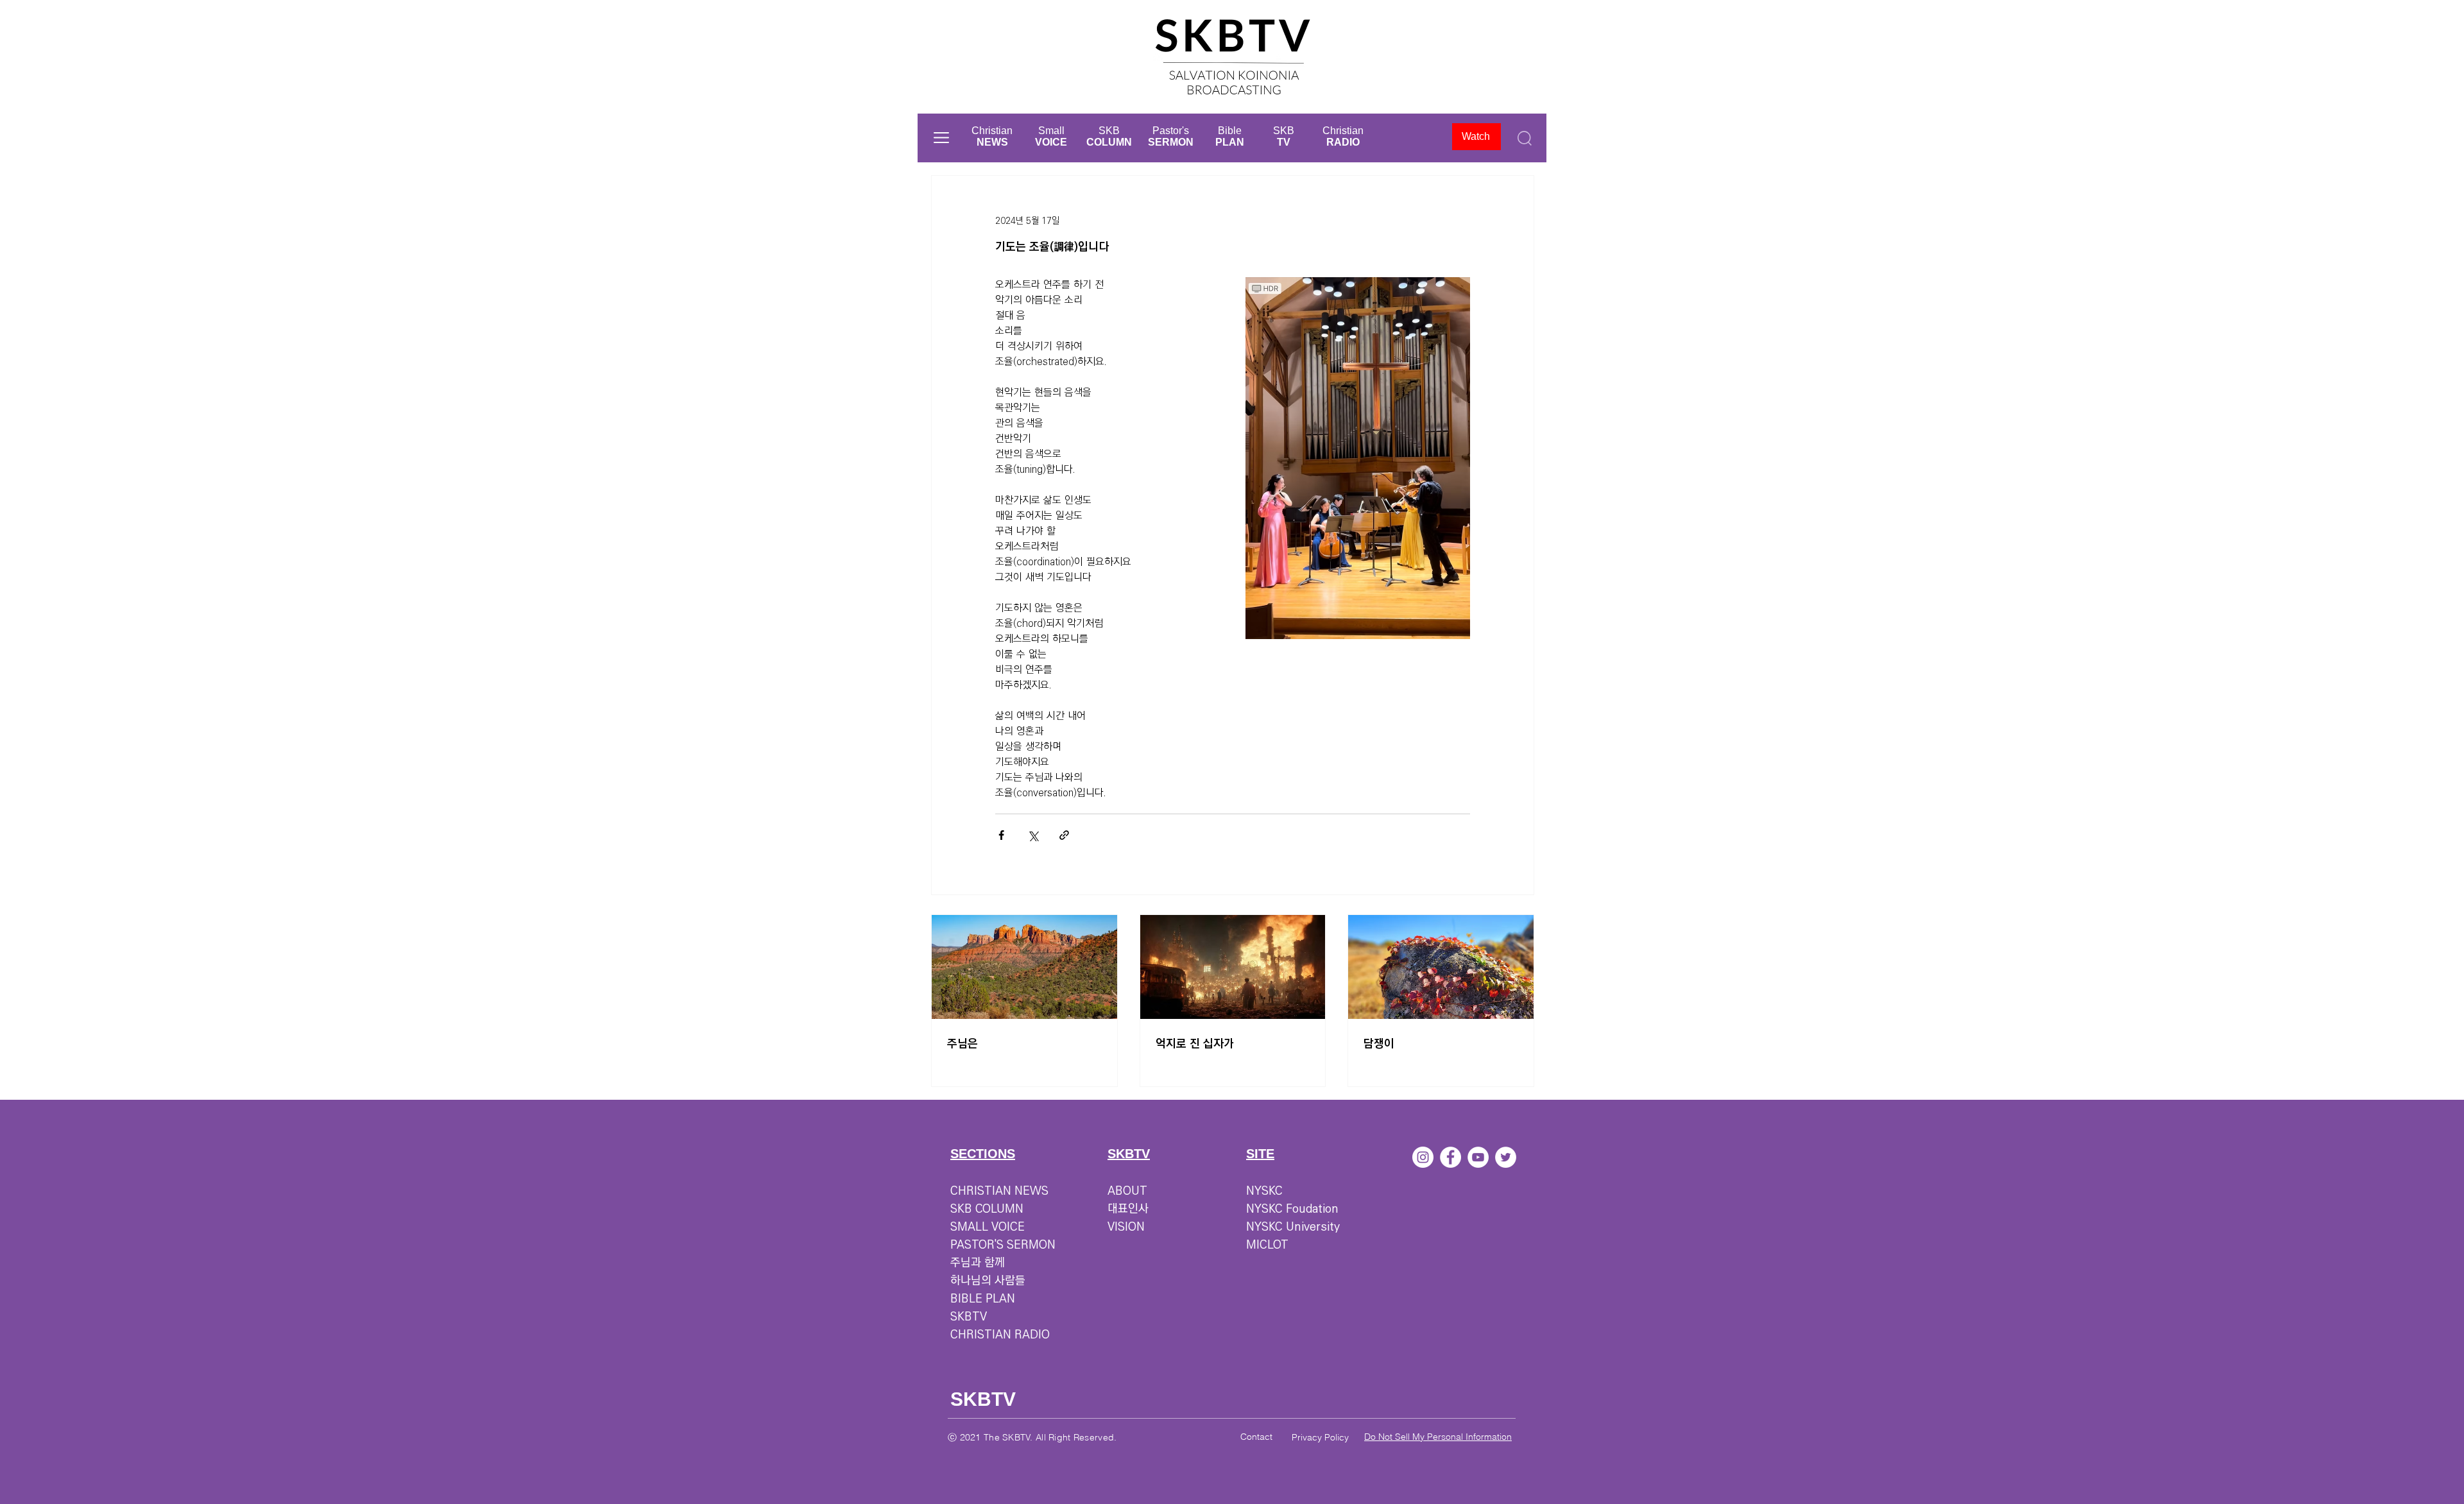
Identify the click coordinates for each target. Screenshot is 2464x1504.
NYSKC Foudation (1292, 1209)
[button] (941, 138)
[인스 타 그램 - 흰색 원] (1423, 1157)
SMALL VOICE (988, 1227)
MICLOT (1267, 1245)
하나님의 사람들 (988, 1281)
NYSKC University (1293, 1227)
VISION (1126, 1227)
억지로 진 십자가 (1195, 1044)
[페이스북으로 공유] (1001, 835)
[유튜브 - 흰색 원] (1478, 1157)
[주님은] (1024, 967)
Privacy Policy (1320, 1437)
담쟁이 (1379, 1044)
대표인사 (1128, 1209)
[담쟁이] (1441, 967)
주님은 (963, 1044)
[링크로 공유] (1064, 835)
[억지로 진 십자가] (1233, 967)
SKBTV (969, 1317)
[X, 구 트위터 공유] (1033, 835)
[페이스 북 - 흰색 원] (1450, 1157)
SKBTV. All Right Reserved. (1059, 1437)
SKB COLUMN (987, 1209)
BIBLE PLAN (983, 1299)
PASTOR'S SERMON (1003, 1245)
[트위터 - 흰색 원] (1506, 1157)
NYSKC (1264, 1191)
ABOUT (1127, 1191)
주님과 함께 (978, 1263)
